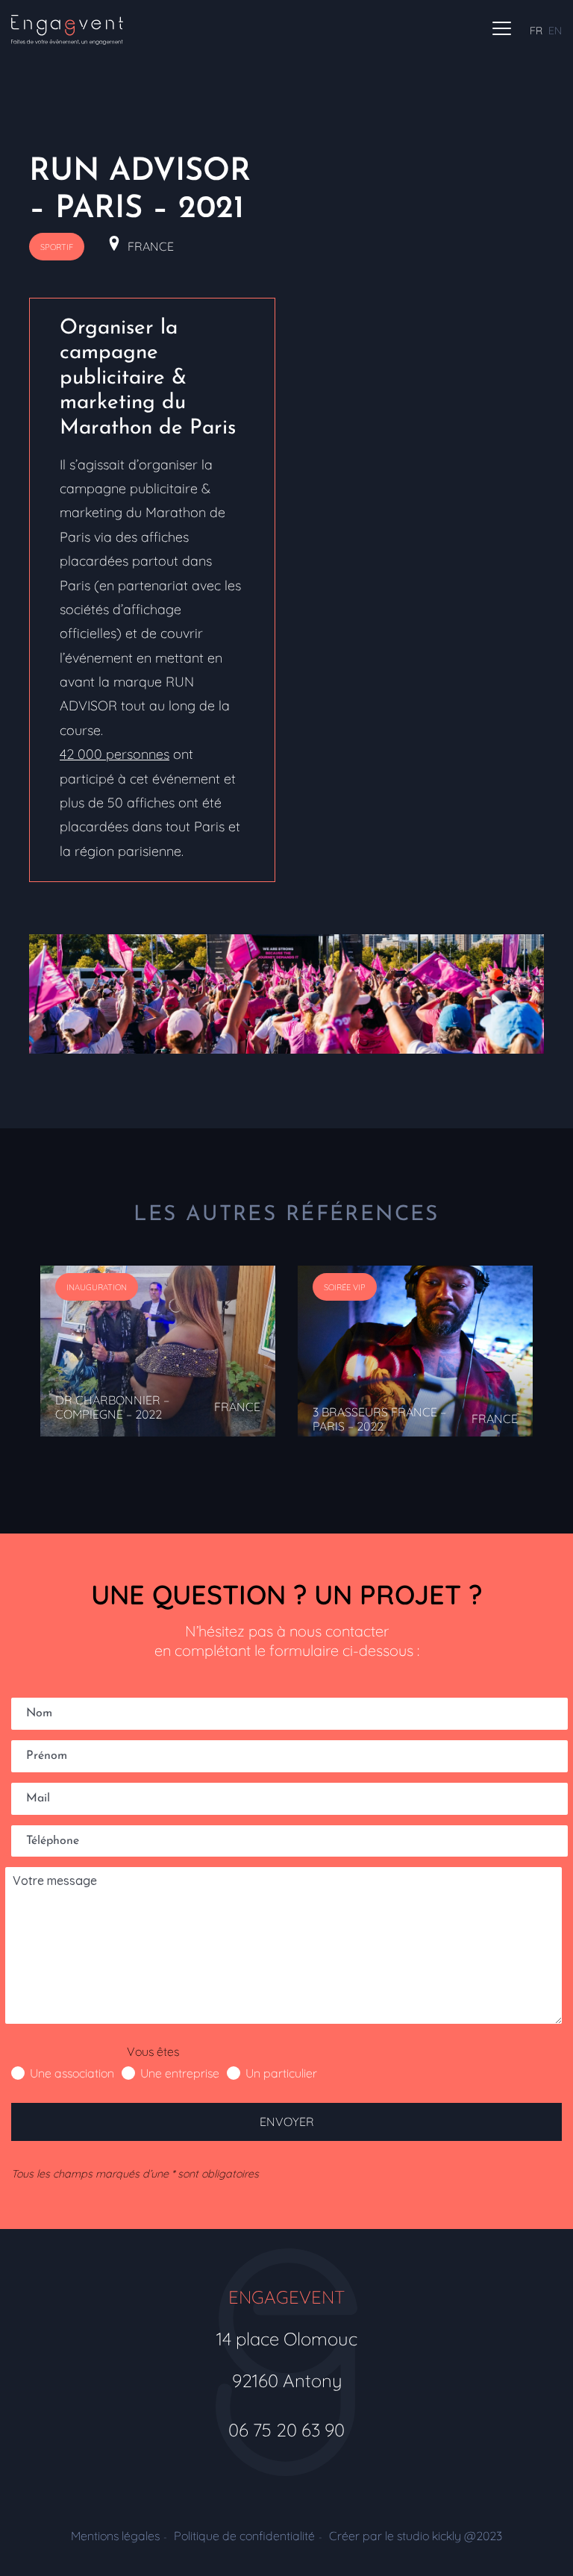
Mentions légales (115, 2536)
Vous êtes (153, 2051)
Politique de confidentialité (244, 2536)
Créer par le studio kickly (416, 2536)
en (555, 31)
